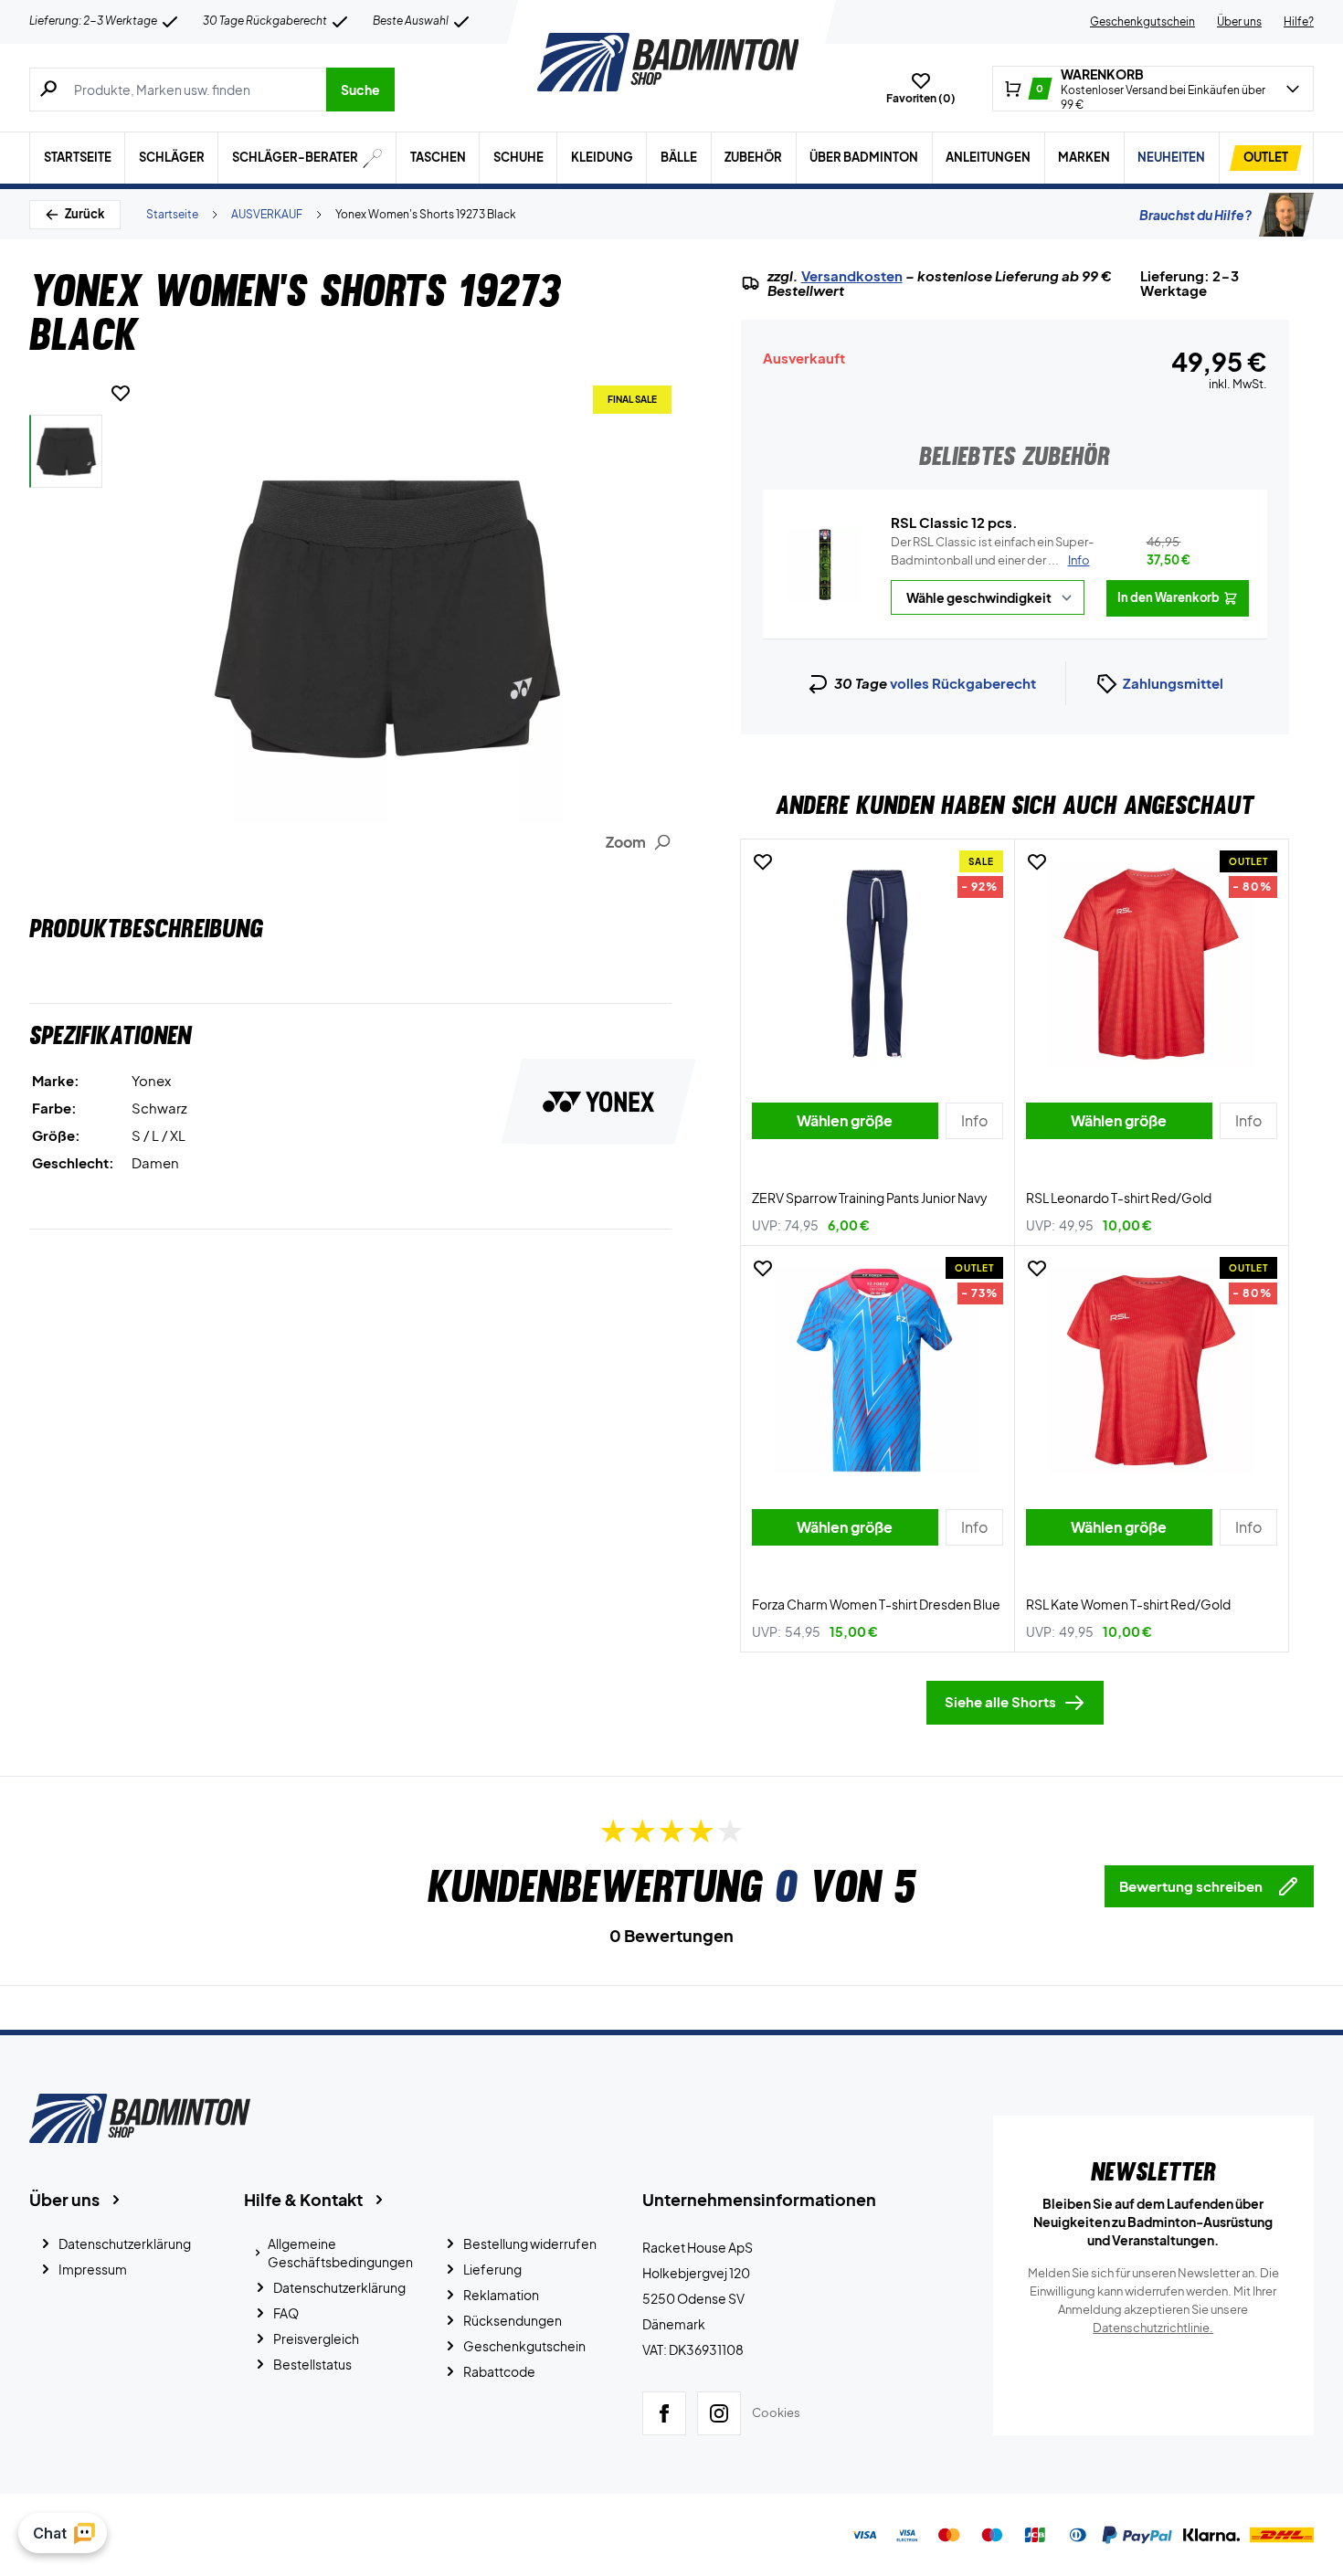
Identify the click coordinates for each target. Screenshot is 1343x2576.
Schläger (172, 157)
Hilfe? (1299, 21)
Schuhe (518, 157)
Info (1079, 560)
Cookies (776, 2412)
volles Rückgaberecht (963, 683)
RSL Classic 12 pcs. (954, 522)
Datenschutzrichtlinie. (1153, 2328)
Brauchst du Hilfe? (1195, 215)
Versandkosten (852, 276)
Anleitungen (988, 157)
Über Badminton (864, 157)
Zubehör (753, 157)
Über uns (1239, 21)
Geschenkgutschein (1142, 21)
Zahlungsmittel (1173, 683)
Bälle (679, 157)
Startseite (78, 157)
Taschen (438, 157)
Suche (360, 90)
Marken (1084, 157)
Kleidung (602, 157)
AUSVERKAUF (267, 214)
